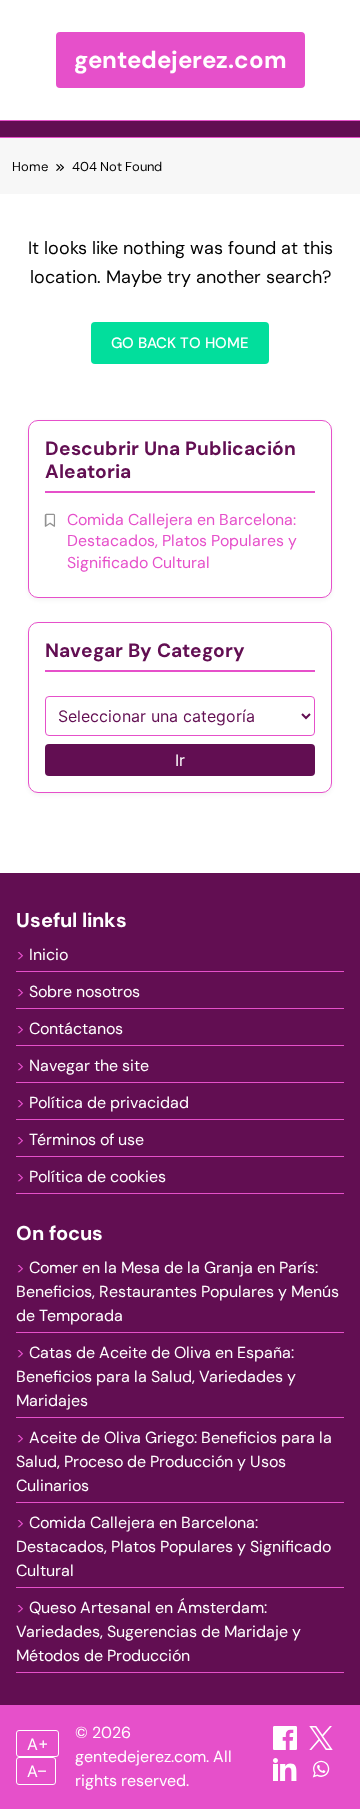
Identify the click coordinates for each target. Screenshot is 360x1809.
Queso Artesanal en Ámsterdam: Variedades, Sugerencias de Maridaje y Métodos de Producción (158, 1631)
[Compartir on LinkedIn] (287, 1775)
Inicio (48, 954)
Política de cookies (97, 1176)
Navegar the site (89, 1065)
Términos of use (86, 1139)
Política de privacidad (109, 1102)
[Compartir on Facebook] (287, 1744)
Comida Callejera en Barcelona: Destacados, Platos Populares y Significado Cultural (182, 541)
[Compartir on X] (321, 1744)
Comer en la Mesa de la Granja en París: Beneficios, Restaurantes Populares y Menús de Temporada (177, 1291)
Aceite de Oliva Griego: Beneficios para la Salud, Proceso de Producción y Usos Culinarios (174, 1461)
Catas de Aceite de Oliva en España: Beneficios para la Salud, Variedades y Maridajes (156, 1376)
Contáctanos (76, 1028)
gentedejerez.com (180, 59)
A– (36, 1771)
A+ (38, 1744)
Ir (180, 760)
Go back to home (180, 343)
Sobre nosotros (84, 991)
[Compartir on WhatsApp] (321, 1775)
